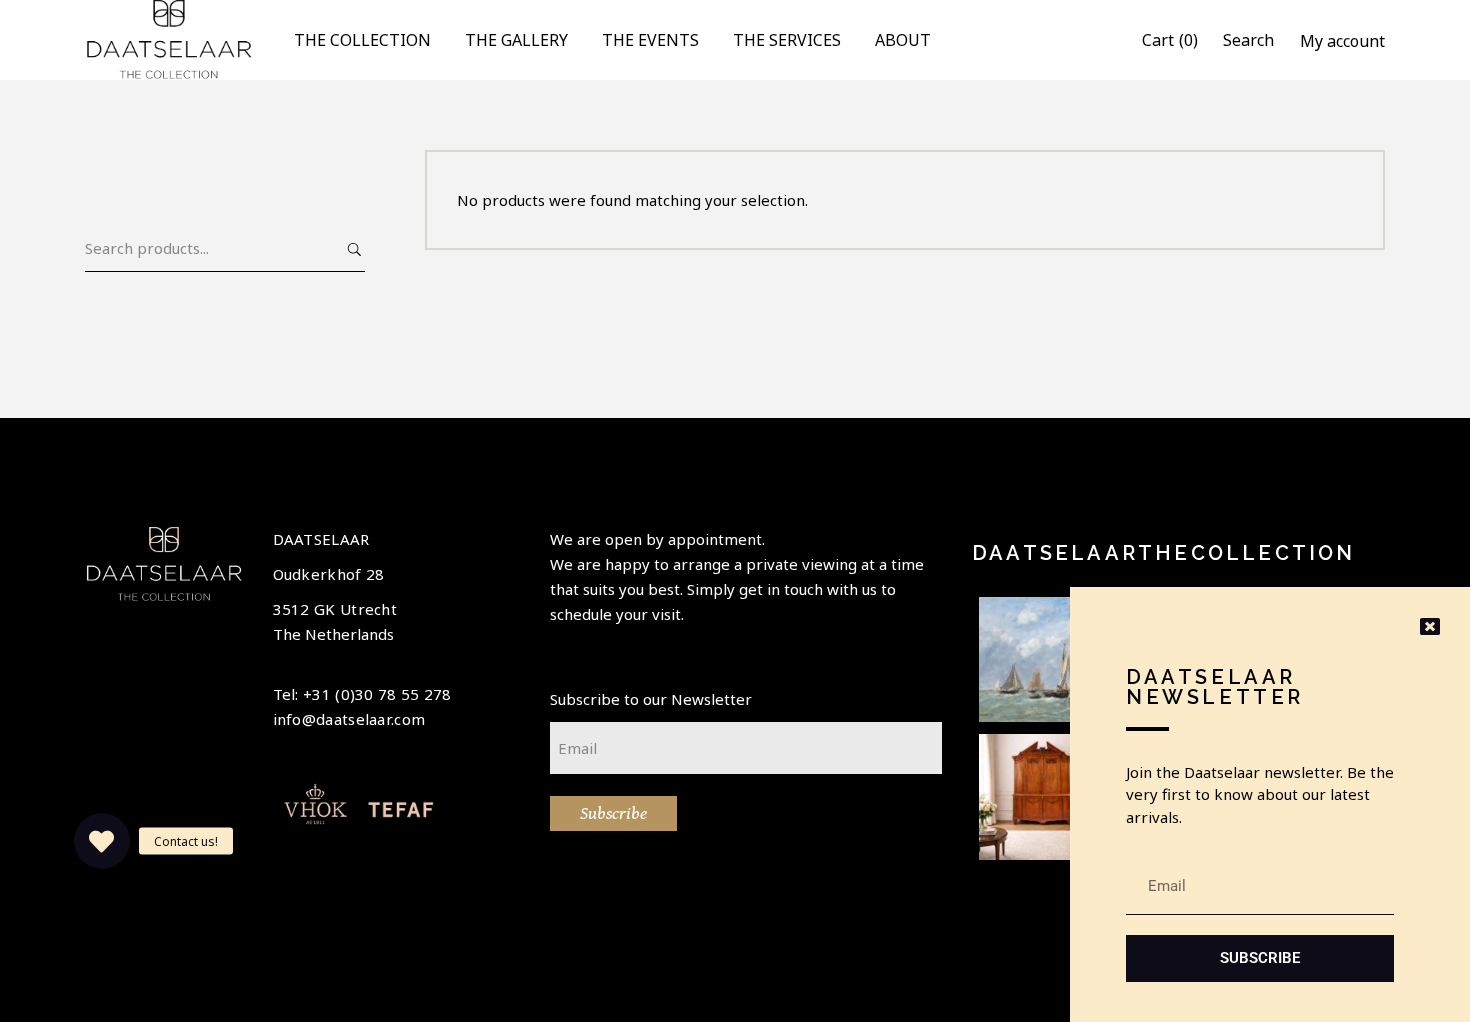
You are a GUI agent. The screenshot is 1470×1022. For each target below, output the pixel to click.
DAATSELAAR (321, 539)
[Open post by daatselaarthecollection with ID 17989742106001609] (1042, 797)
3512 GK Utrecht (335, 609)
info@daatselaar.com (349, 719)
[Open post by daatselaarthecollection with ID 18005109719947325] (1042, 660)
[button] (102, 841)
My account (1342, 41)
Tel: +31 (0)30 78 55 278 (362, 694)
